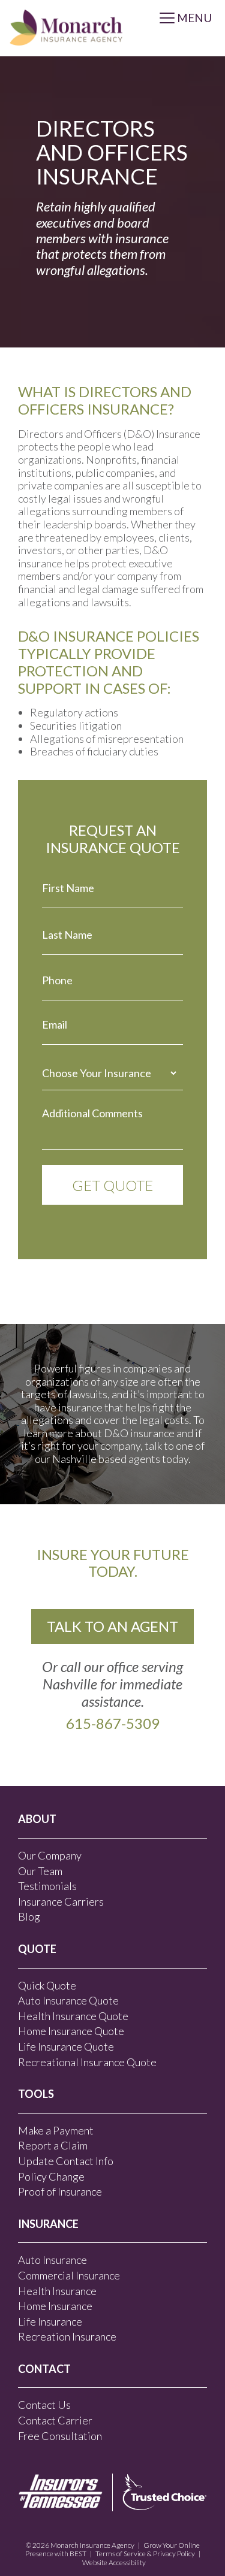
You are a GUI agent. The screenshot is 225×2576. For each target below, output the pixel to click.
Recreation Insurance (67, 2336)
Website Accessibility (114, 2563)
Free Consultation (60, 2436)
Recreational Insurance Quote (87, 2062)
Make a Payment (56, 2130)
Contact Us (44, 2405)
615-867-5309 (113, 1723)
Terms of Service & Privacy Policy (145, 2554)
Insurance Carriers (61, 1901)
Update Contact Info (66, 2161)
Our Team (40, 1871)
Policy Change (51, 2176)
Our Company (50, 1855)
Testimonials (47, 1886)
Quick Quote (47, 1985)
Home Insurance (55, 2306)
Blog (29, 1916)
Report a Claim (53, 2145)
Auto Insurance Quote (68, 2000)
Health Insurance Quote (73, 2016)
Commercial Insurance (69, 2275)
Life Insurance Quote (66, 2046)
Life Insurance (50, 2321)
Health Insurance (57, 2291)
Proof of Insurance (60, 2191)
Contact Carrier (55, 2420)
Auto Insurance (52, 2260)
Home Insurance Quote (71, 2031)
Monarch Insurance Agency (92, 2545)
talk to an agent (112, 1626)
